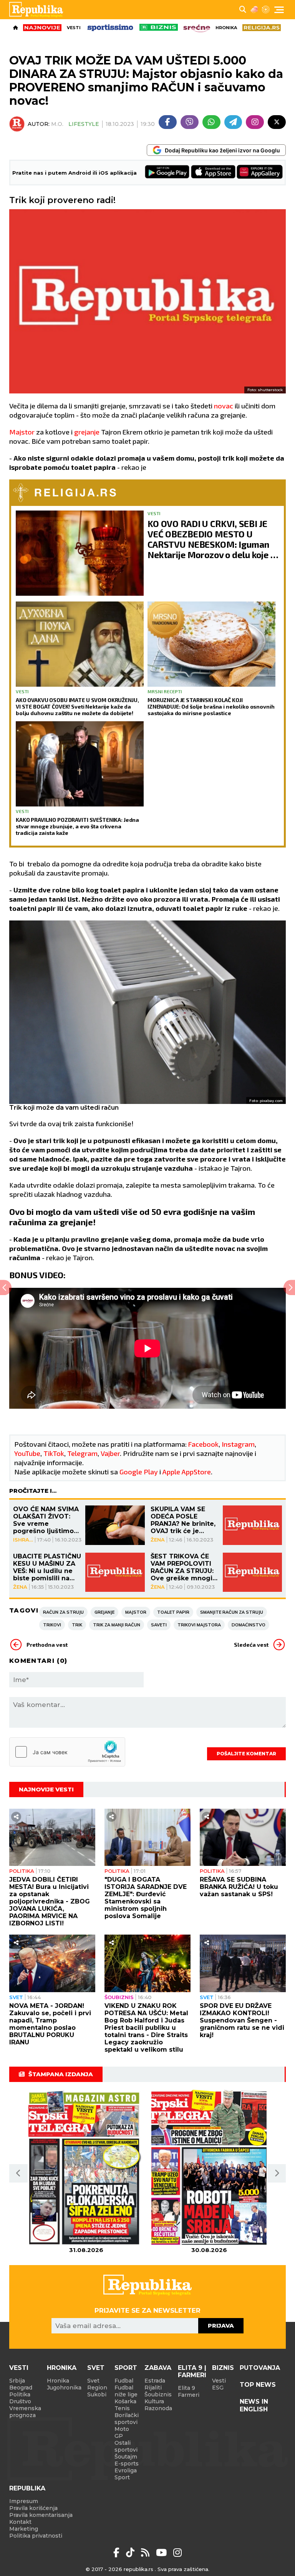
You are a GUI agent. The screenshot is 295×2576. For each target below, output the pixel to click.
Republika (27, 2488)
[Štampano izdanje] (86, 2168)
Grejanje (104, 1612)
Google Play (139, 1472)
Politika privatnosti (36, 2536)
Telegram (82, 1453)
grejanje (88, 432)
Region (97, 2388)
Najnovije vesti (46, 1789)
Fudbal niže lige (126, 2391)
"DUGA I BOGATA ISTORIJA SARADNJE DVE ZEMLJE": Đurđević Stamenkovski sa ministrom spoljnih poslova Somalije (146, 1898)
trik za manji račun (117, 1625)
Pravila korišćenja (33, 2508)
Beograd (21, 2388)
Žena (158, 1540)
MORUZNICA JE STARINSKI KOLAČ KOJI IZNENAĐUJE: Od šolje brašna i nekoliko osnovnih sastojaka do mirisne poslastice (211, 706)
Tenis (122, 2408)
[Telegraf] (233, 122)
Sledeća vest (251, 1645)
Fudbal (124, 2381)
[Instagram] (255, 122)
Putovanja (260, 2368)
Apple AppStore (187, 1472)
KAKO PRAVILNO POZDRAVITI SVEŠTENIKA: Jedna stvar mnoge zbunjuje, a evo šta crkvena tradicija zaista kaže (77, 826)
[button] (18, 2173)
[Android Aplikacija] (167, 173)
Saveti (159, 1625)
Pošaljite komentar (246, 1754)
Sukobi (97, 2394)
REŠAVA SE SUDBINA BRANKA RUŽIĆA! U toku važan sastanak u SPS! (239, 1887)
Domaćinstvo (249, 1625)
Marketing (24, 2529)
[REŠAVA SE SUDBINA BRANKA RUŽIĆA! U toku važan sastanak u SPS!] (243, 1837)
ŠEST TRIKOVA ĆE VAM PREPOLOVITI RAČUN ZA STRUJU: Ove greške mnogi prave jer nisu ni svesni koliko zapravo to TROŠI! (182, 1567)
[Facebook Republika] (118, 2553)
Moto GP (122, 2432)
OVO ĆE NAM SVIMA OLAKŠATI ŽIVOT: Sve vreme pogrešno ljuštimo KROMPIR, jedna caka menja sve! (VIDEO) (46, 1520)
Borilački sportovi (127, 2419)
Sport (126, 2368)
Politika (22, 1871)
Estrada (155, 2381)
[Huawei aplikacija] (260, 173)
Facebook (203, 1444)
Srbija (17, 2381)
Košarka (125, 2401)
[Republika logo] (39, 10)
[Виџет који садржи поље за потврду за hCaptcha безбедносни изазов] (67, 1752)
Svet (16, 1997)
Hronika (226, 28)
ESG (218, 2388)
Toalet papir (173, 1612)
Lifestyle (84, 124)
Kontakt (20, 2522)
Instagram (238, 1444)
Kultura (154, 2401)
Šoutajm (126, 2457)
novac (224, 406)
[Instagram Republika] (177, 2553)
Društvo (20, 2401)
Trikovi (52, 1625)
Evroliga (126, 2470)
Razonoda (158, 2408)
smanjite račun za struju (232, 1612)
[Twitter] (277, 122)
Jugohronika (64, 2388)
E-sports (127, 2464)
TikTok (54, 1453)
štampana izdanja (61, 2074)
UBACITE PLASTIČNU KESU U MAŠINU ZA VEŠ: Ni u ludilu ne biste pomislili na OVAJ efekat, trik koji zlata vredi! (47, 1567)
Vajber (110, 1453)
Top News (258, 2385)
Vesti (74, 28)
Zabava (158, 2368)
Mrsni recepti (165, 691)
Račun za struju (63, 1612)
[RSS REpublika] (163, 2553)
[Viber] (190, 122)
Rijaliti (153, 2388)
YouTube (27, 1453)
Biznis (223, 2368)
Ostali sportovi (126, 2446)
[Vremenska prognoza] (254, 10)
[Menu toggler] (279, 10)
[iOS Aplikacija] (214, 173)
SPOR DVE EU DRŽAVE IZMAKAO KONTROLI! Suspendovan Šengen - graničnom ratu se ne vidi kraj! (242, 2020)
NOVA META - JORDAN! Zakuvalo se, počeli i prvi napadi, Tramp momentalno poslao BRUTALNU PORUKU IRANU (50, 2024)
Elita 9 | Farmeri (192, 2371)
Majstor (23, 432)
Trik (77, 1625)
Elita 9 (186, 2388)
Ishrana (23, 1540)
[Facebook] (168, 122)
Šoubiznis (119, 1997)
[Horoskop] (266, 10)
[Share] (16, 1817)
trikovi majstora (199, 1625)
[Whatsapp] (211, 122)
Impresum (24, 2501)
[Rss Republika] (147, 2553)
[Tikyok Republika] (132, 2553)
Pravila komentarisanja (41, 2515)
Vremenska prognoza (25, 2412)
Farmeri (189, 2395)
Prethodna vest (47, 1645)
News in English (254, 2405)
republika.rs (138, 2569)
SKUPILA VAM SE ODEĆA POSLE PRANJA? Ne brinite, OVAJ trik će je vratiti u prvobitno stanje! (183, 1520)
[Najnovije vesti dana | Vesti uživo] (159, 27)
